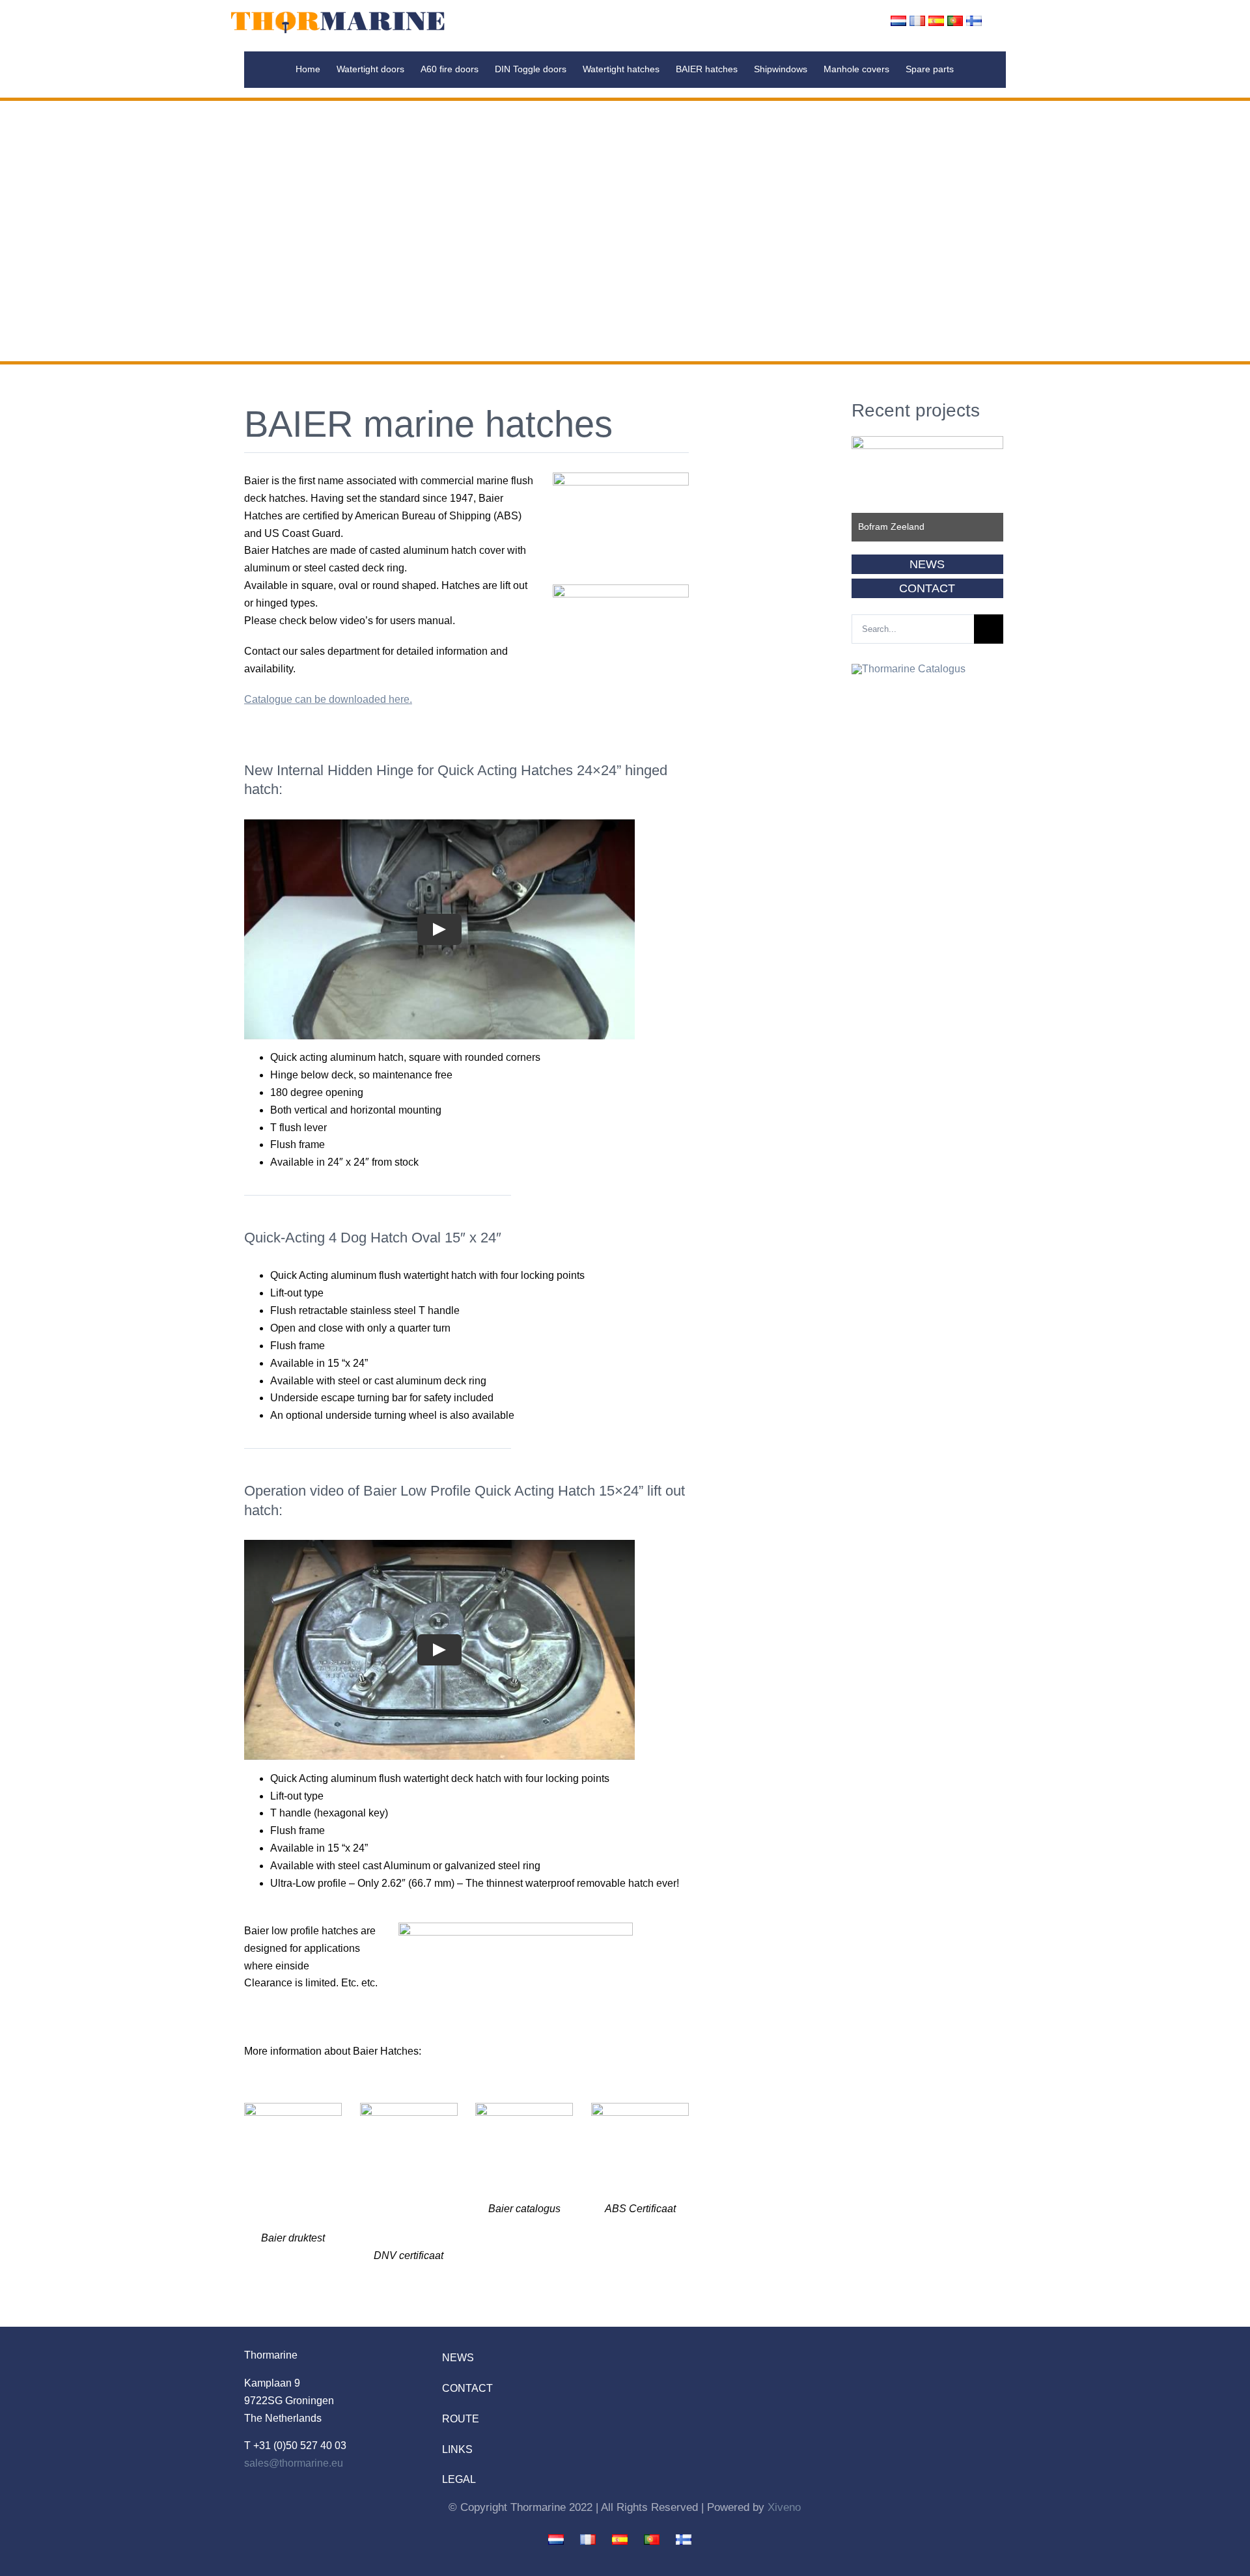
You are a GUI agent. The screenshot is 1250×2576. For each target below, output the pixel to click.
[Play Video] (439, 929)
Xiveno (784, 2507)
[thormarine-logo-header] (338, 14)
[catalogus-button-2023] (909, 669)
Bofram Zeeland (891, 527)
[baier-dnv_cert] (409, 2108)
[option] (927, 489)
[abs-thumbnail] (640, 2108)
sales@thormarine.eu (294, 2463)
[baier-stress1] (293, 2108)
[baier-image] (621, 589)
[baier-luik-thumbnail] (621, 477)
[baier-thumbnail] (524, 2108)
